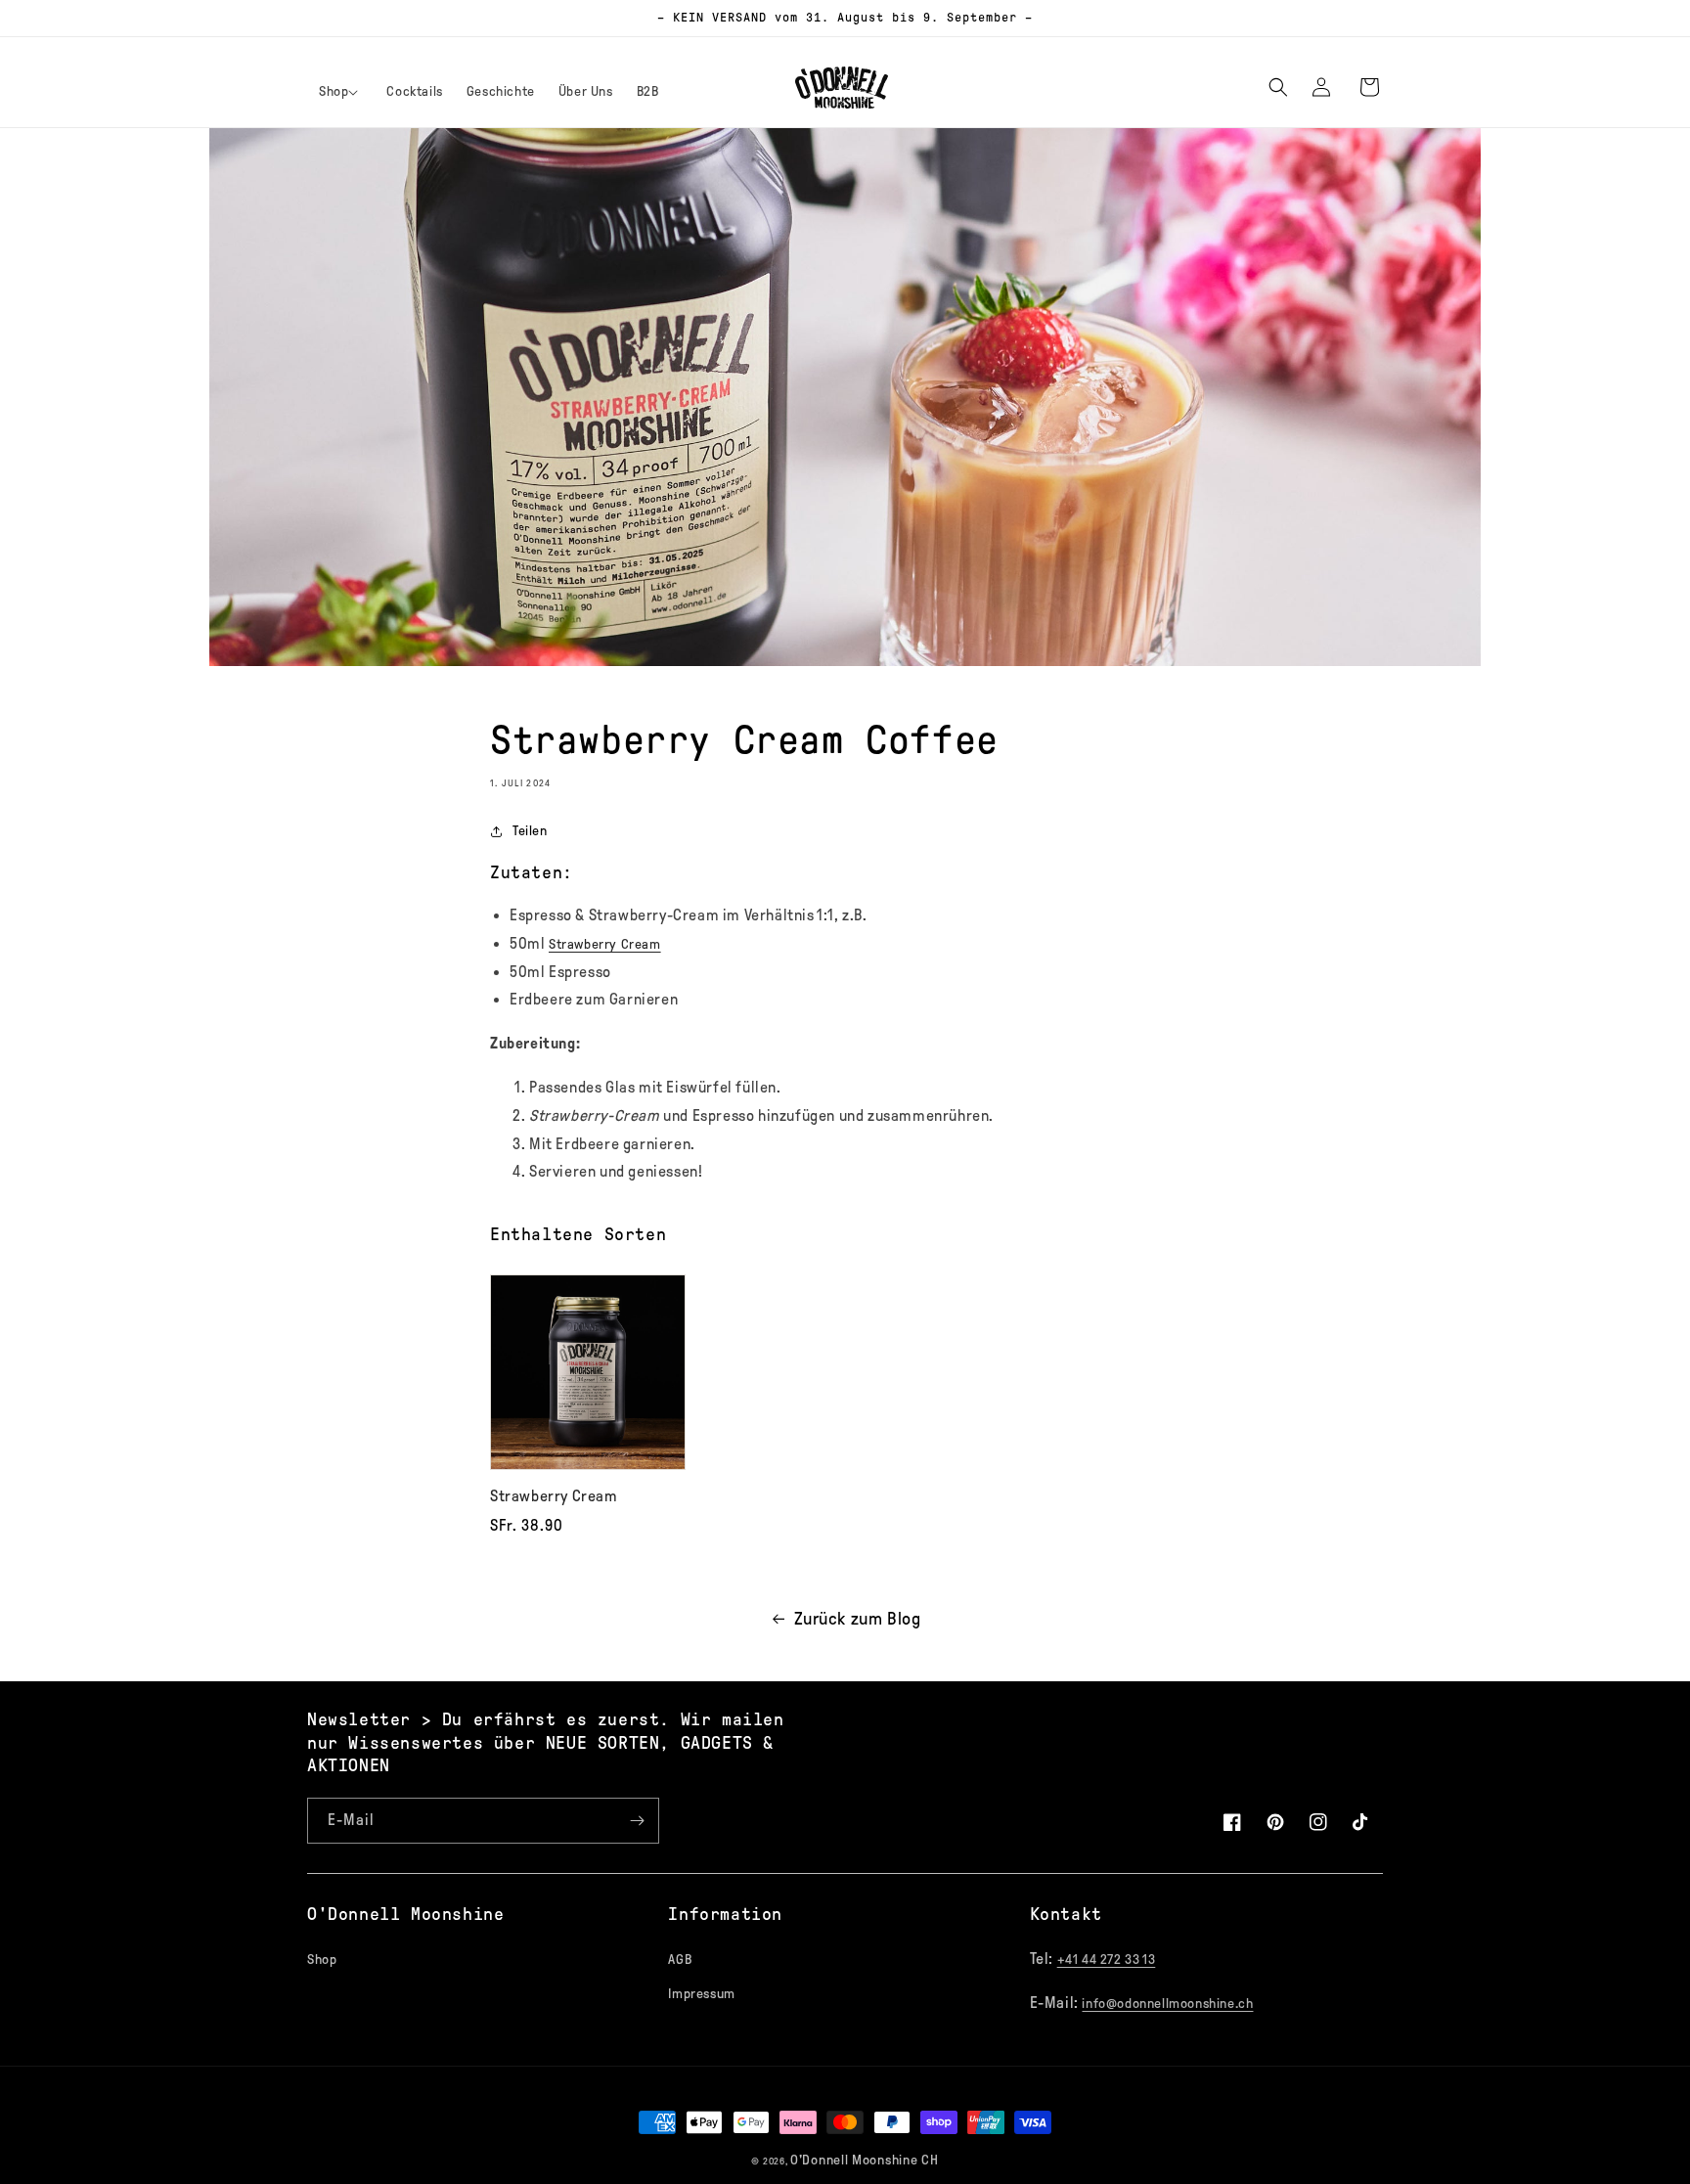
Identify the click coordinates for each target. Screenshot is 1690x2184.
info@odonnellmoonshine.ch (1167, 2004)
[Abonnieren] (637, 1821)
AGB (680, 1960)
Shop (322, 1960)
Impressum (701, 1994)
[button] (341, 92)
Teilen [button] (530, 831)
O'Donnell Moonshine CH (864, 2160)
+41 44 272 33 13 (1107, 1960)
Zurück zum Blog (858, 1619)
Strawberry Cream (605, 944)
